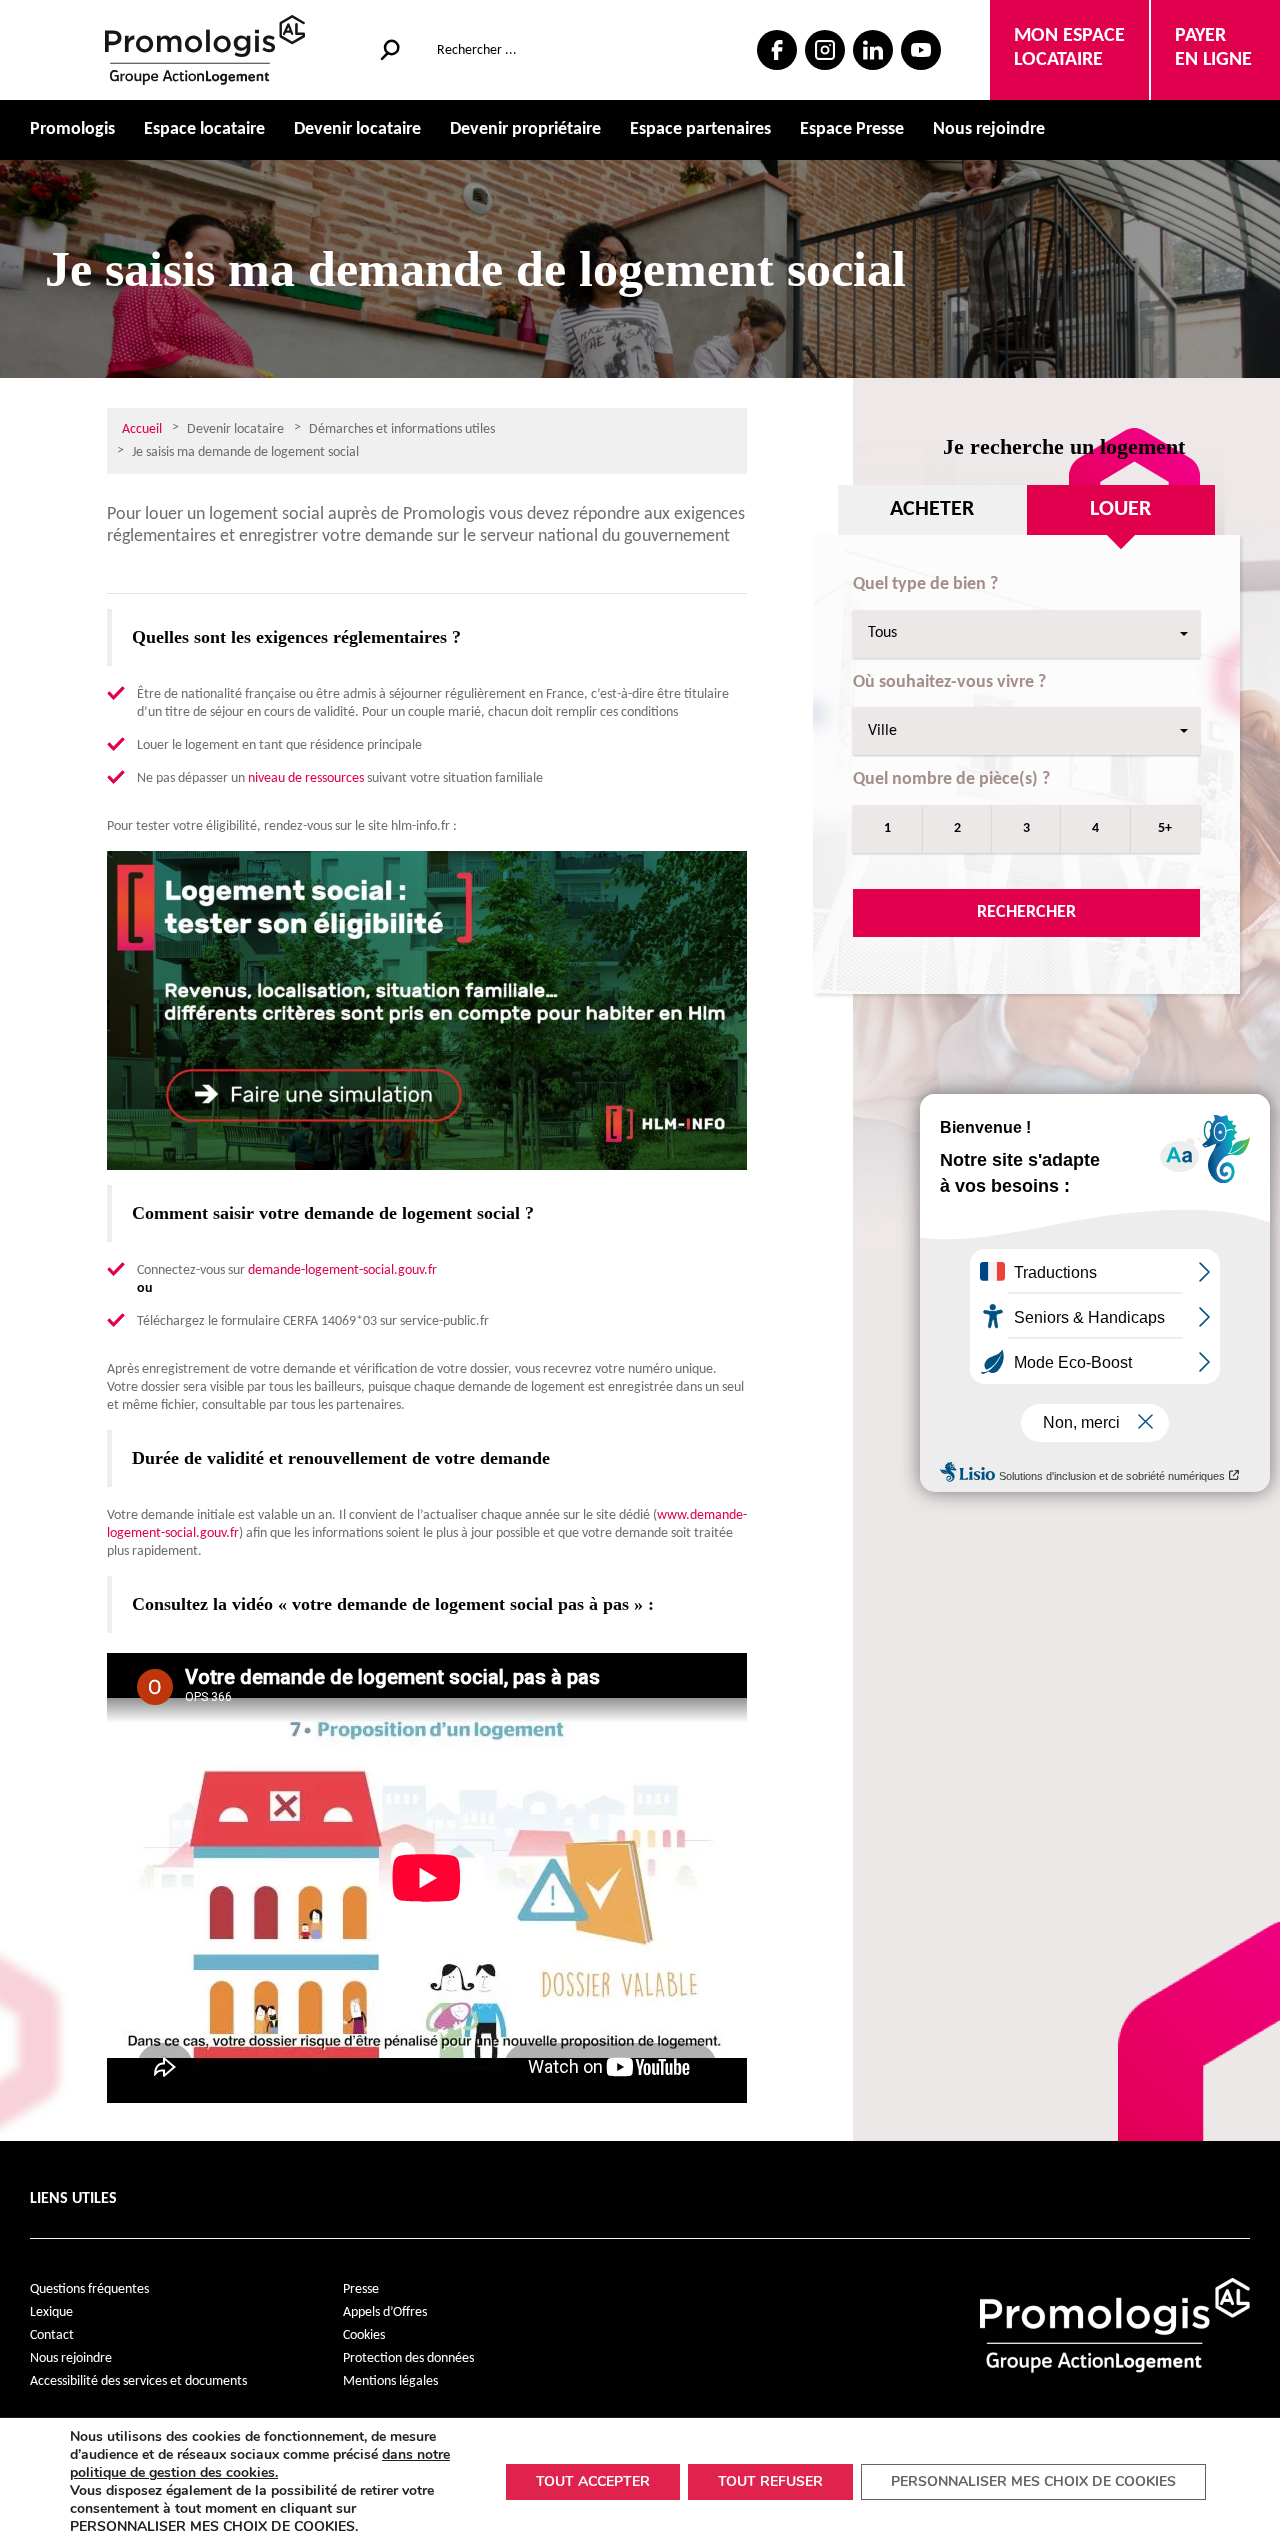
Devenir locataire (357, 129)
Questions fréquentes (89, 2289)
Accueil (142, 429)
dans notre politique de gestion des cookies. (260, 2463)
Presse (361, 2289)
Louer (1120, 509)
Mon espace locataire (1069, 48)
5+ (1165, 828)
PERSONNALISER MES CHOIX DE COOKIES (1033, 2481)
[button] (1026, 634)
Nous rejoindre (989, 129)
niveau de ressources (306, 778)
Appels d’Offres (385, 2312)
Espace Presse (852, 129)
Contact (52, 2335)
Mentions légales (390, 2381)
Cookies (364, 2335)
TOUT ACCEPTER (593, 2481)
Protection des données (408, 2358)
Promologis (72, 129)
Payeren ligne (1213, 48)
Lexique (51, 2312)
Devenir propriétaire (525, 129)
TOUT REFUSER (770, 2481)
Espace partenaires (700, 129)
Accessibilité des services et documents (138, 2381)
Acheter (932, 509)
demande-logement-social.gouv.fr (342, 1270)
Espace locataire (204, 129)
